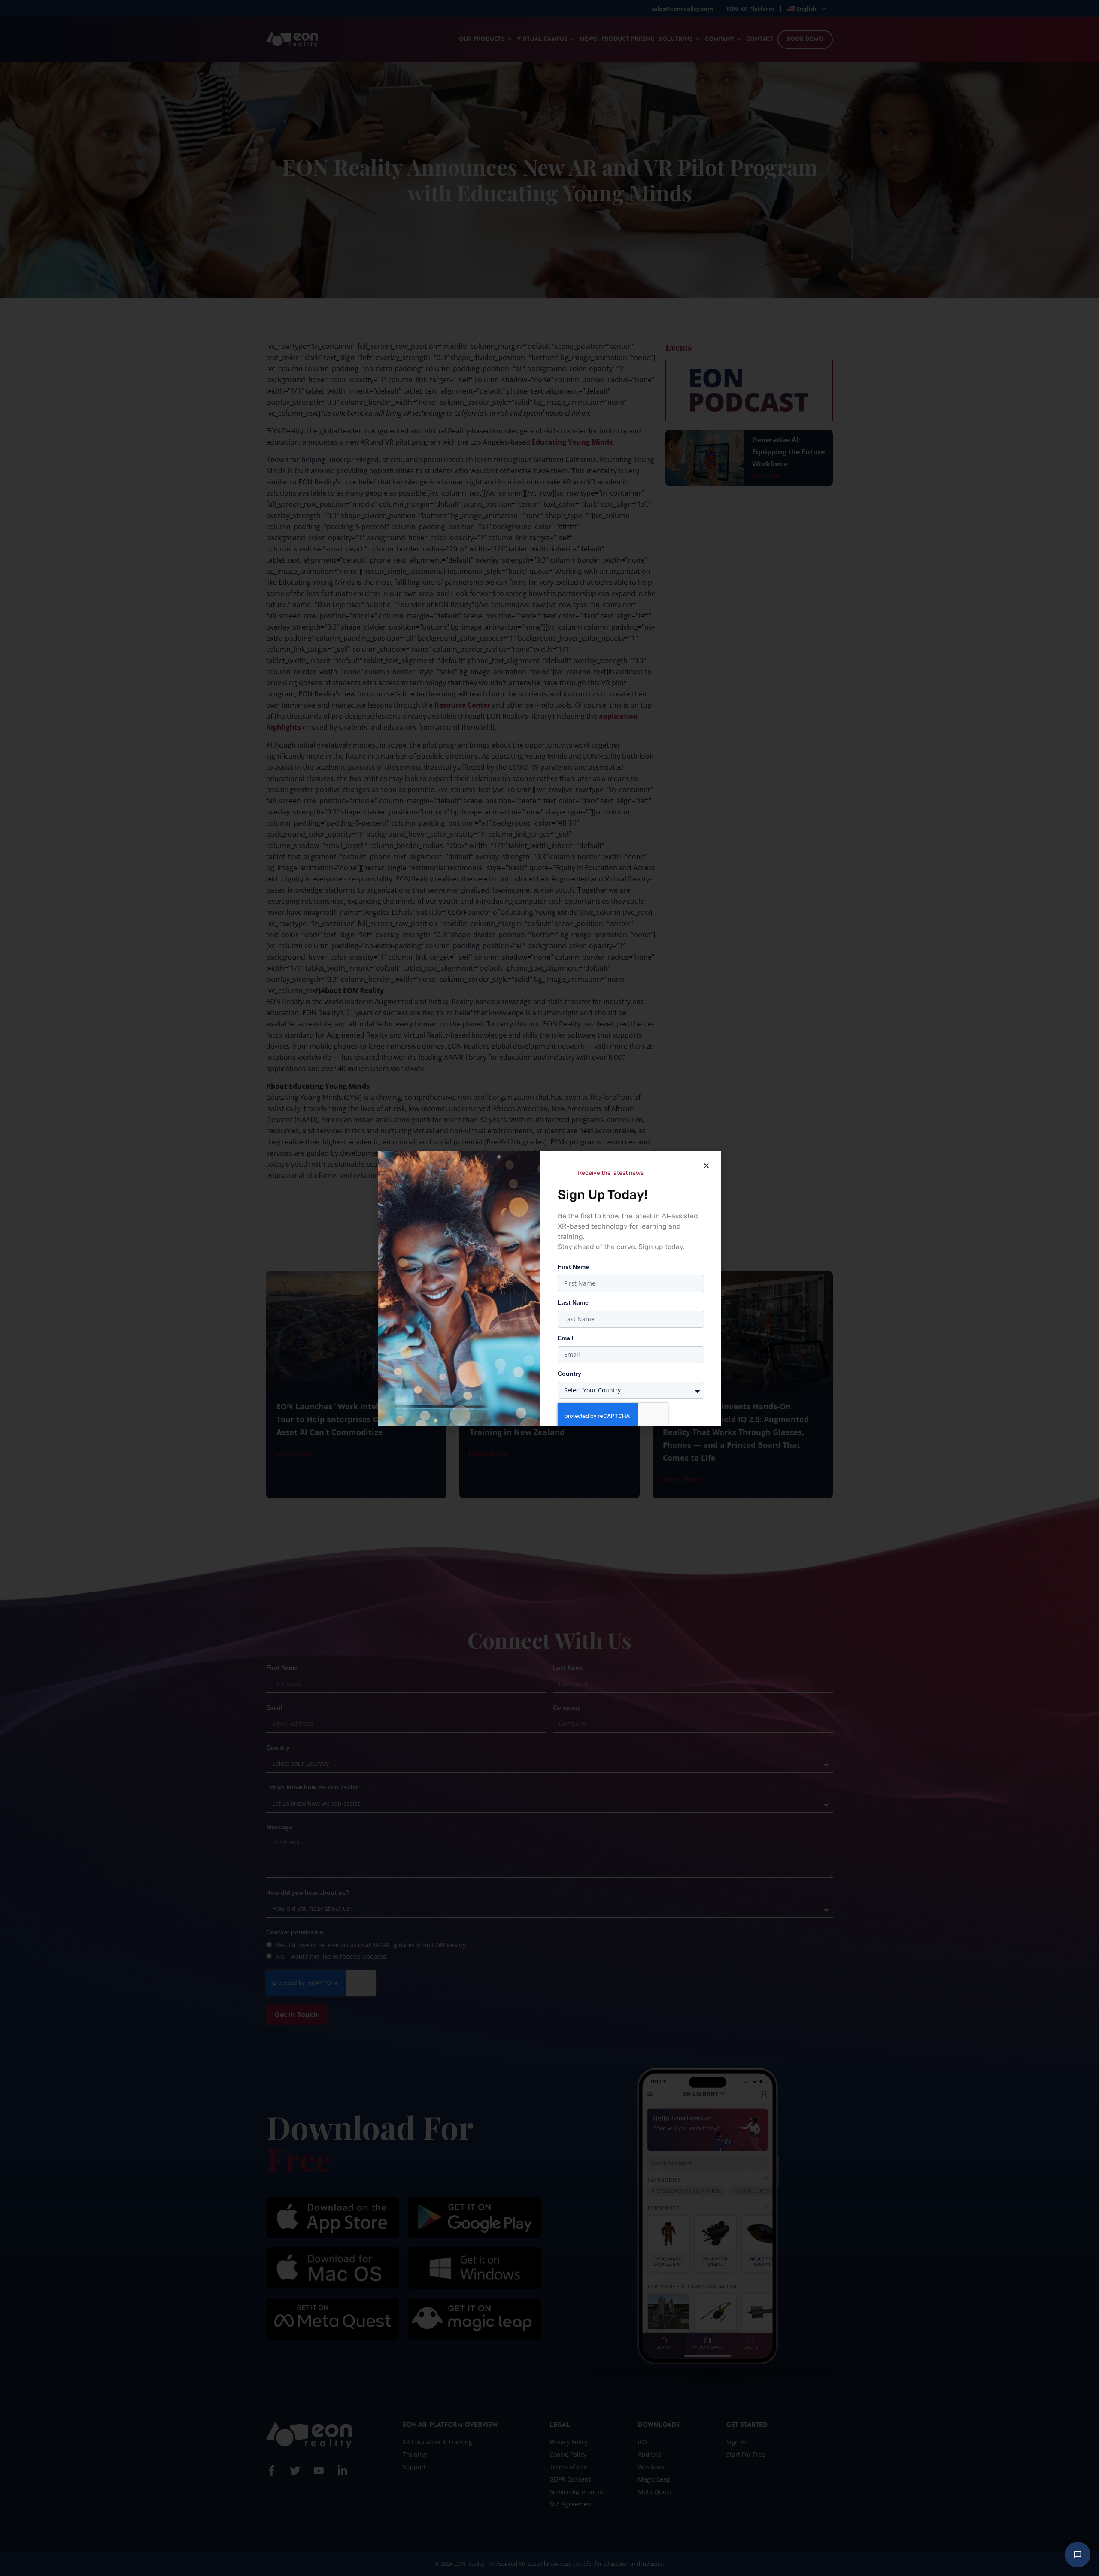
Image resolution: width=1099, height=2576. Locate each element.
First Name (573, 1267)
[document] (549, 1288)
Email (566, 1338)
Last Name (573, 1302)
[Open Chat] (1078, 2555)
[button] (706, 1166)
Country (569, 1374)
